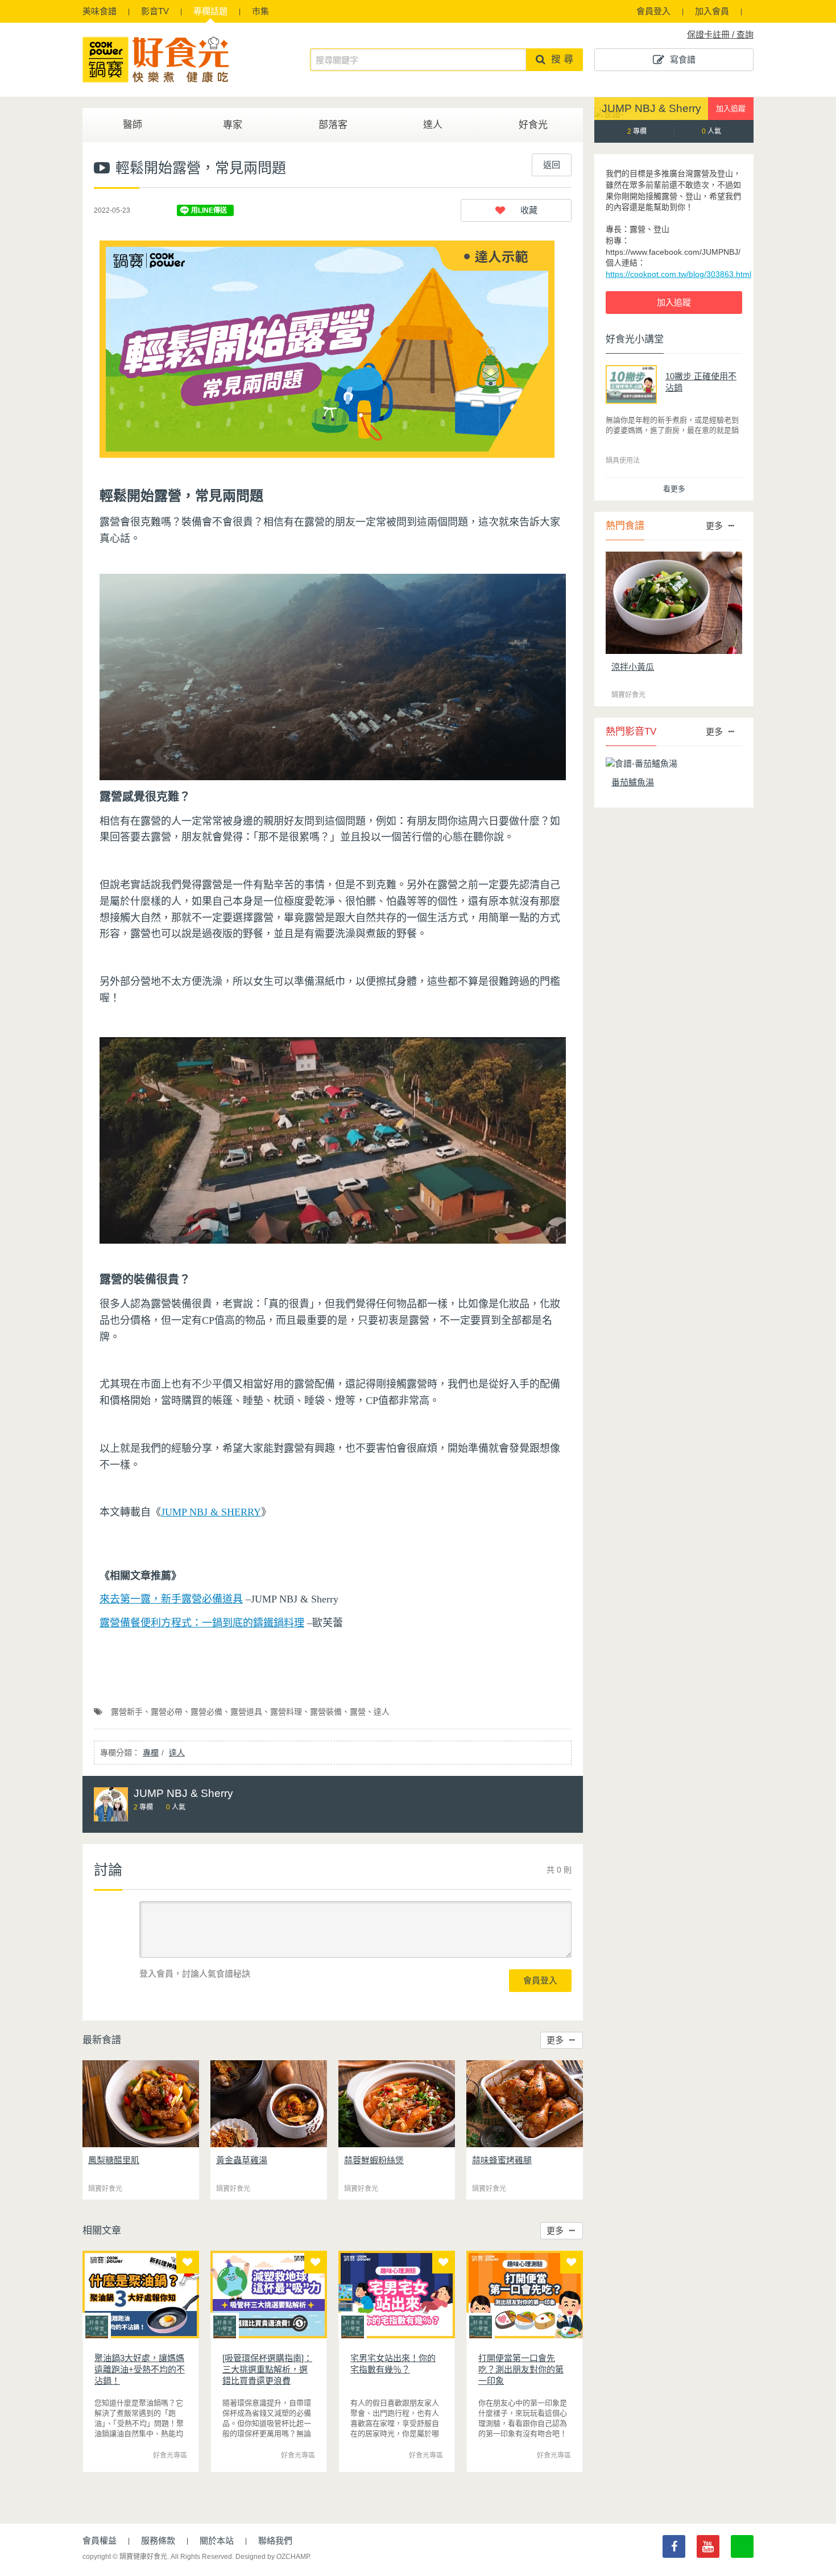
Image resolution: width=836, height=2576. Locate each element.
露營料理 (286, 1712)
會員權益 (100, 2540)
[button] (516, 210)
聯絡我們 (275, 2540)
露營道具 (246, 1712)
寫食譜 (683, 59)
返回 (552, 165)
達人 (433, 125)
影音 (155, 11)
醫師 (133, 125)
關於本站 (217, 2540)
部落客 (333, 125)
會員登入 (653, 11)
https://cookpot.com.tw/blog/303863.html (678, 274)
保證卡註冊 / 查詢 (720, 34)
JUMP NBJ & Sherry (651, 108)
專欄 (210, 11)
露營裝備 (326, 1712)
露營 (358, 1712)
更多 (555, 2040)
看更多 (674, 489)
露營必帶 (167, 1712)
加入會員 (712, 11)
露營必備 (206, 1712)
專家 (233, 125)
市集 (260, 11)
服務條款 (158, 2540)
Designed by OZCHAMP (272, 2557)
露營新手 (127, 1712)
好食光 (533, 125)
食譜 (100, 11)
